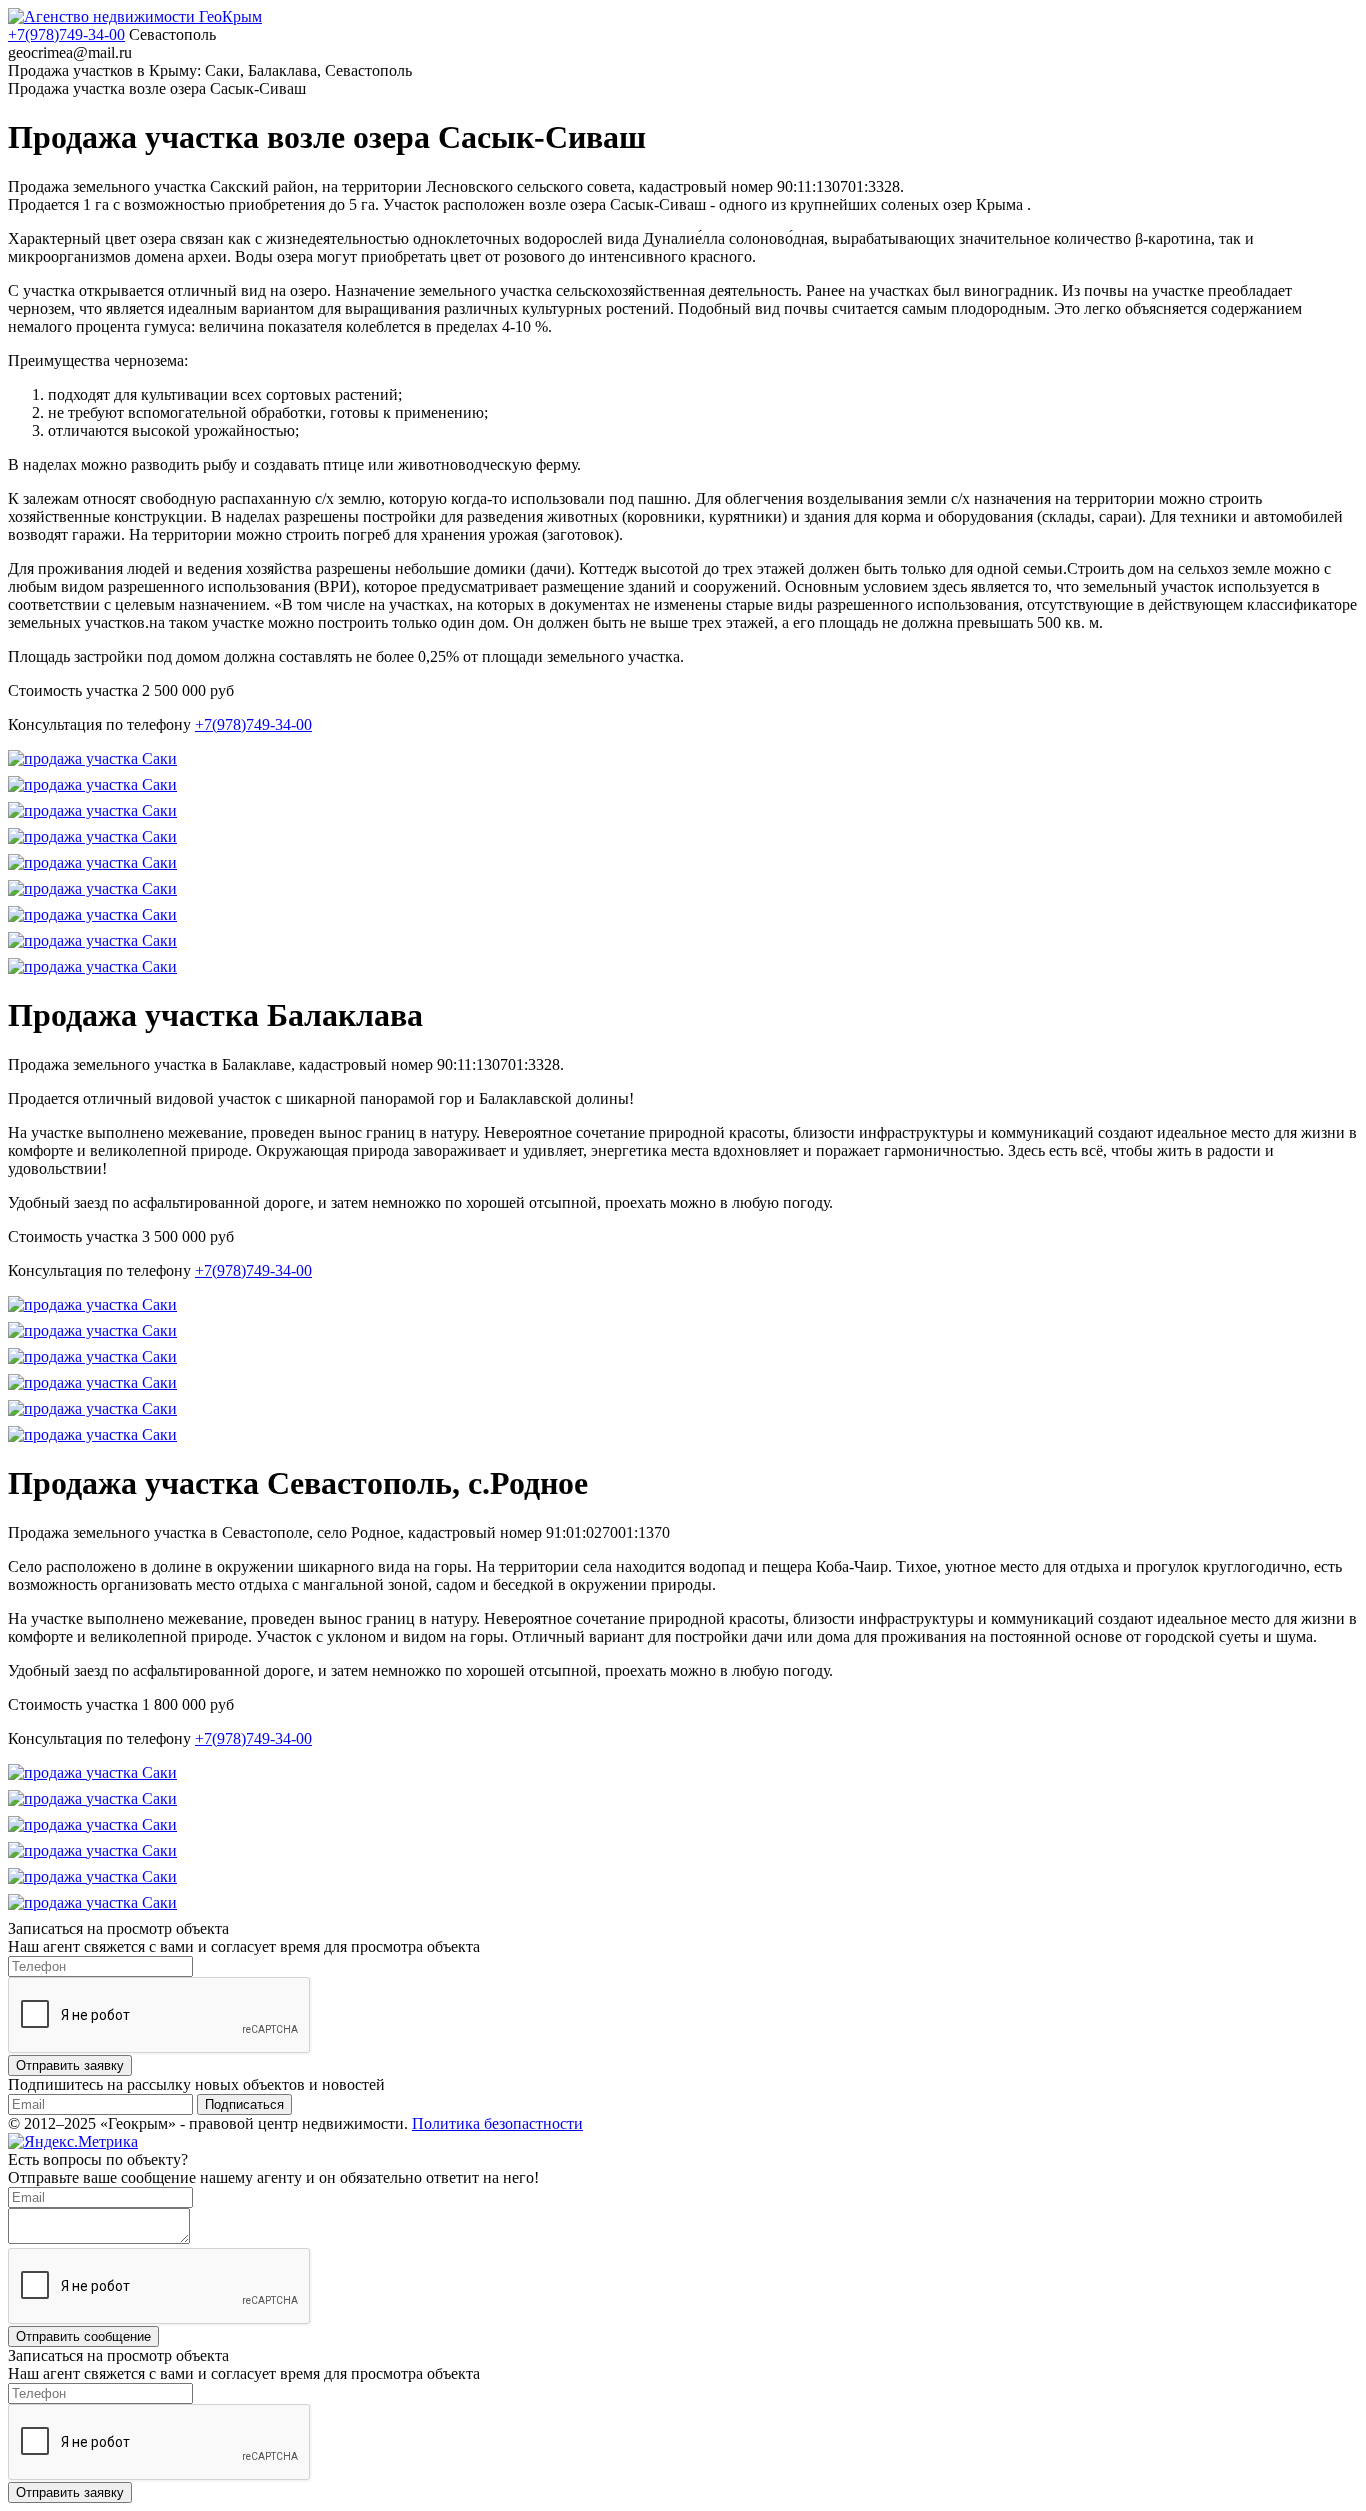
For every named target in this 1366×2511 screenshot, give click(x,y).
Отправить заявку (70, 2065)
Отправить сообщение (83, 2336)
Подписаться (244, 2104)
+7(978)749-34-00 (66, 34)
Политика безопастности (497, 2123)
